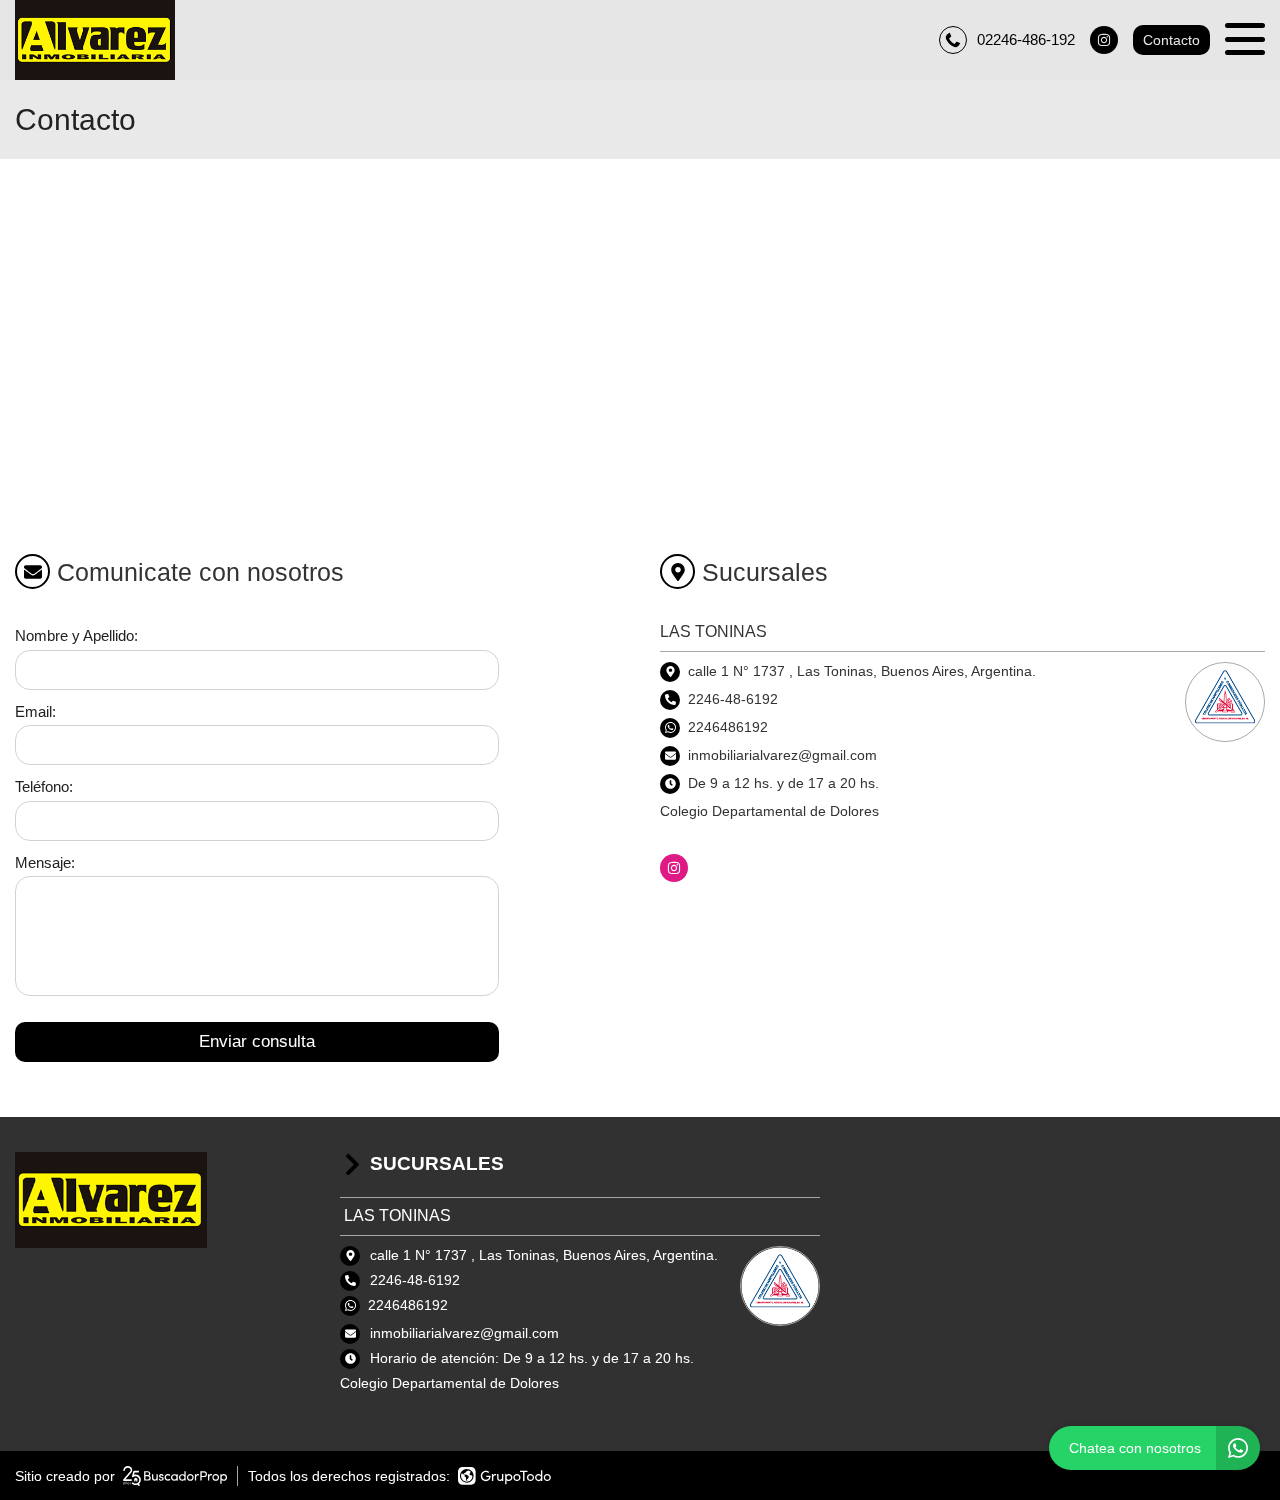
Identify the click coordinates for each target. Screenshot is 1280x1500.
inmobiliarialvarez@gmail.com (464, 1333)
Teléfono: (44, 786)
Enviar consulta (257, 1041)
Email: (35, 711)
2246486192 (728, 727)
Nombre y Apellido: (76, 635)
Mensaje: (45, 862)
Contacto (1171, 40)
